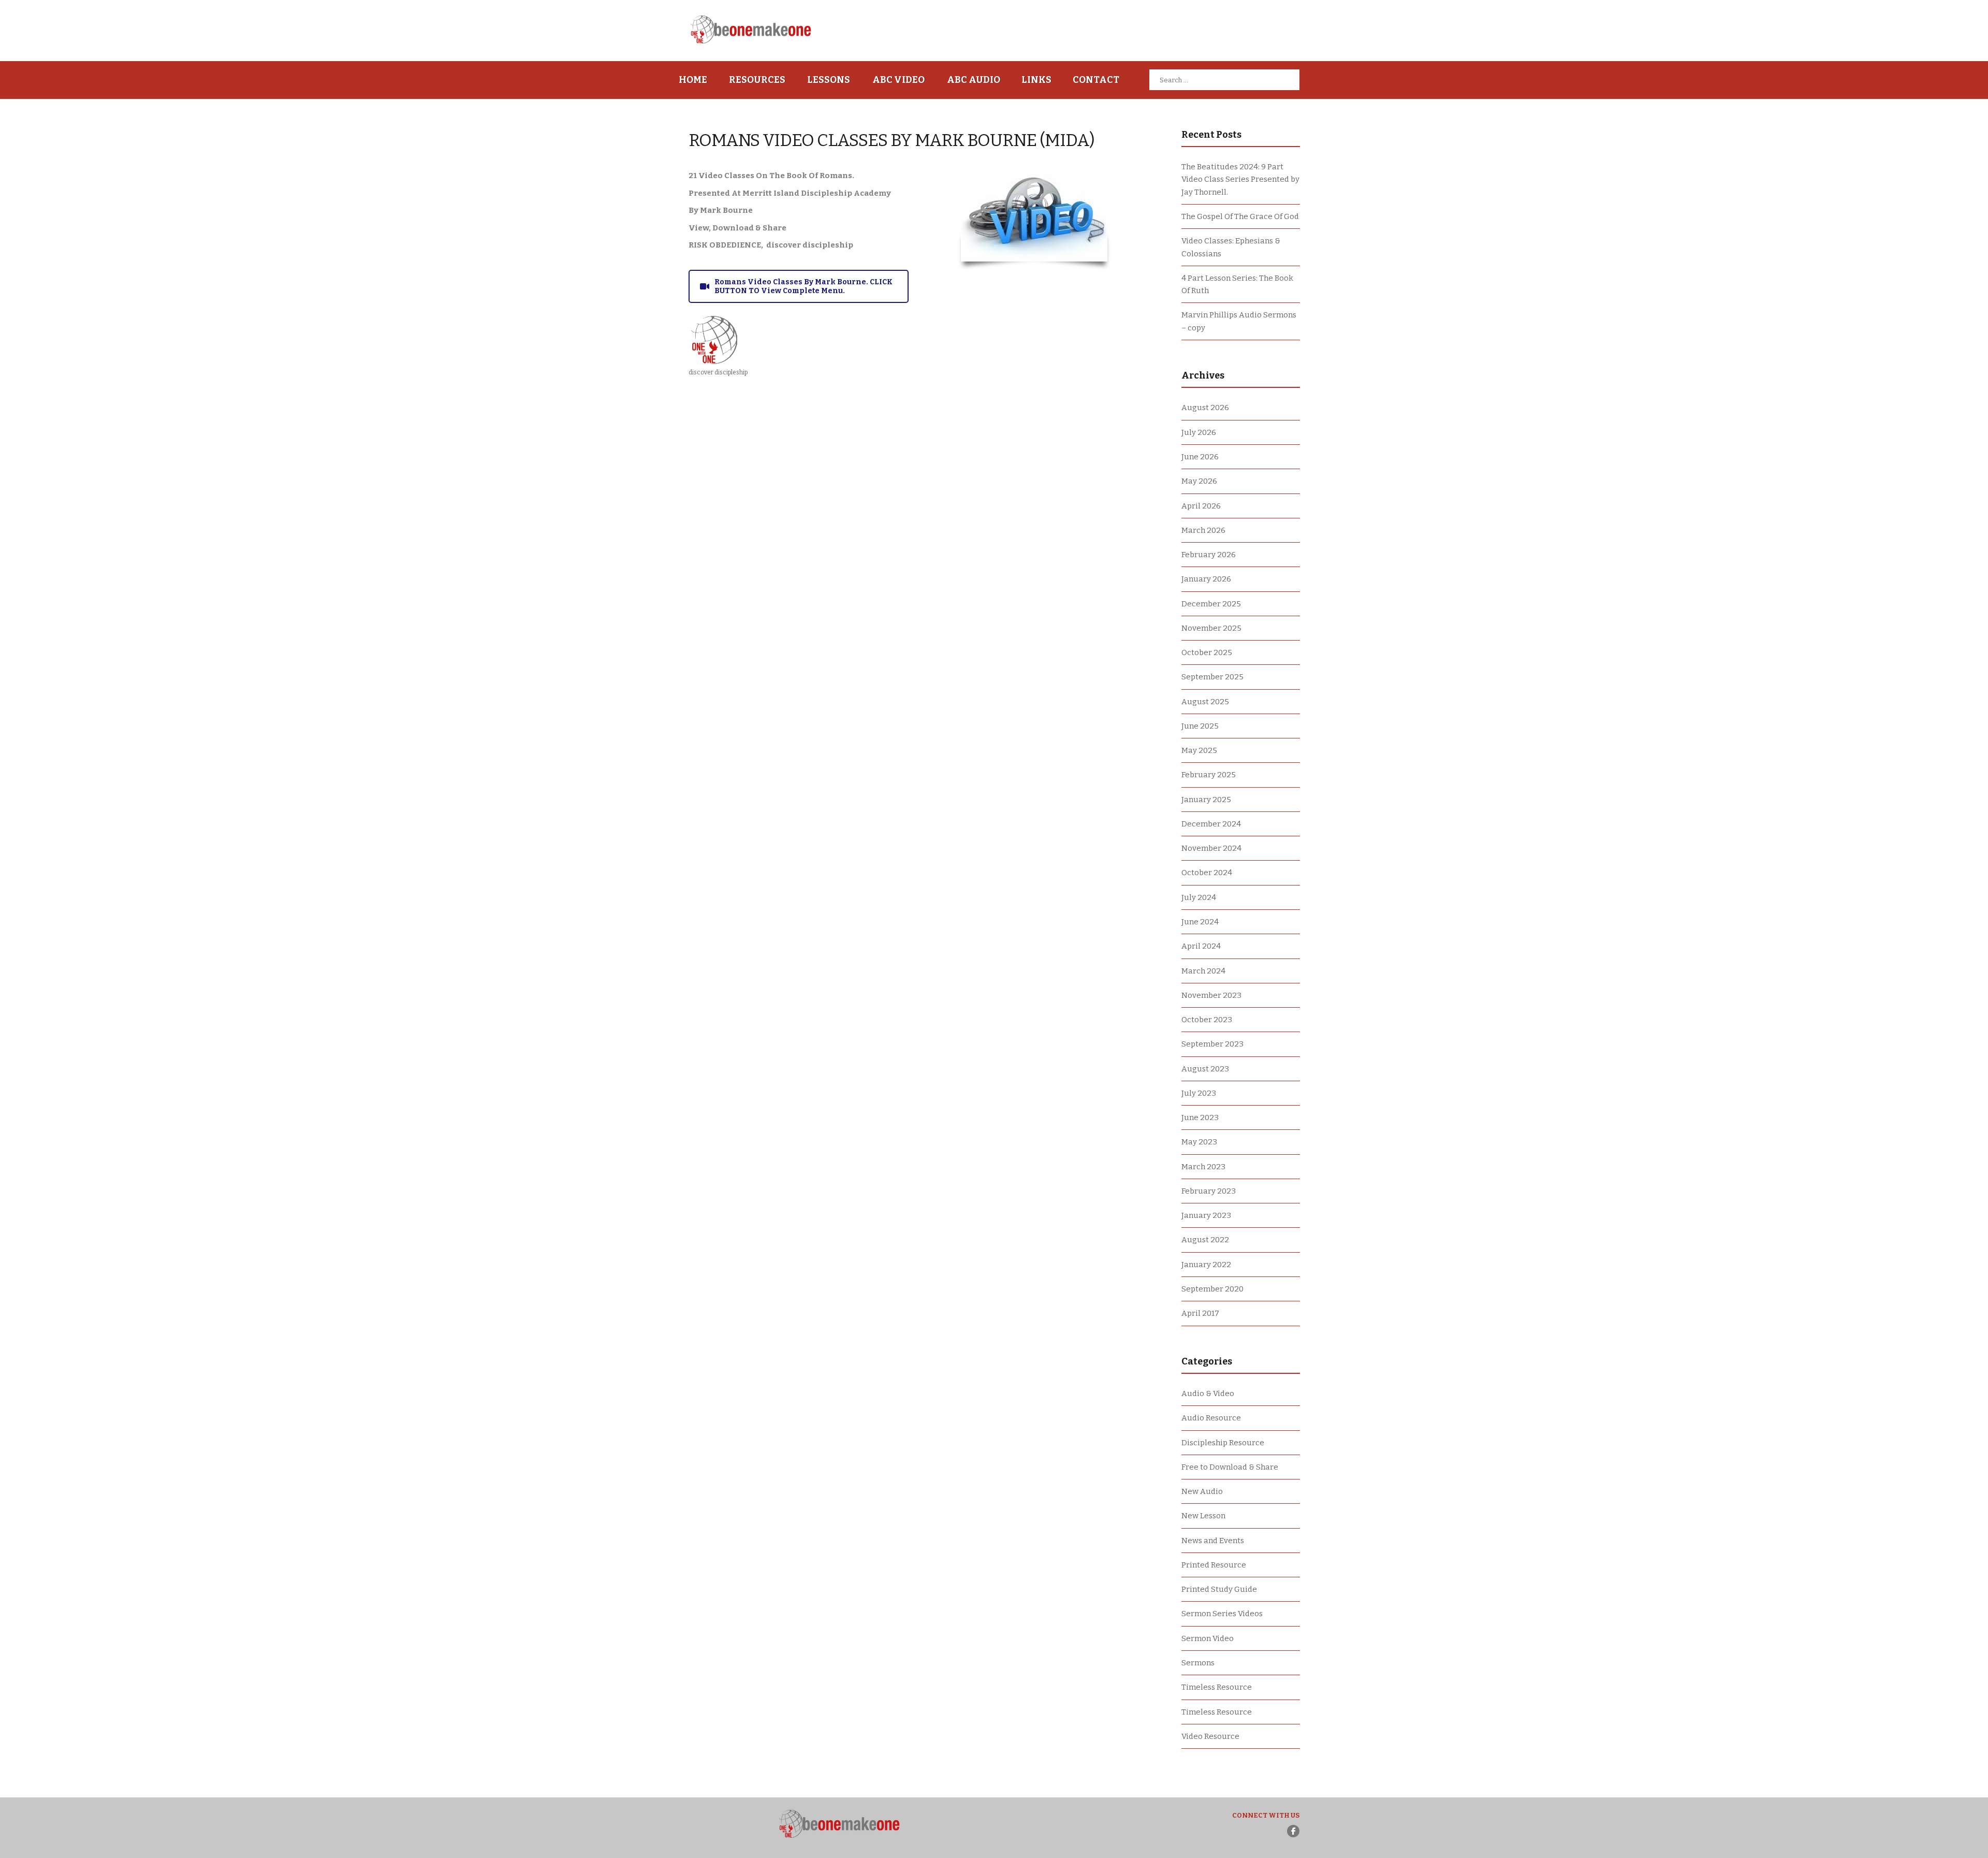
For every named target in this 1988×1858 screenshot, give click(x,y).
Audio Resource (1211, 1418)
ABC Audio (974, 80)
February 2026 (1209, 555)
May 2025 (1199, 750)
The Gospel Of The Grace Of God (1240, 216)
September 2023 (1212, 1044)
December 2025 (1211, 604)
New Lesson (1203, 1516)
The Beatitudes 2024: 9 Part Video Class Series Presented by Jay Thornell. (1240, 179)
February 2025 (1209, 775)
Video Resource (1210, 1736)
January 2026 (1206, 579)
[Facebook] (1293, 1831)
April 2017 (1200, 1313)
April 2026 (1201, 506)
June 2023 (1200, 1117)
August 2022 (1205, 1240)
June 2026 (1200, 457)
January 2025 (1206, 800)
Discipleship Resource (1223, 1443)
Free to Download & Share (1230, 1467)
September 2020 (1212, 1289)
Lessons (829, 80)
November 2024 (1211, 848)
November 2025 (1211, 628)
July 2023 (1199, 1093)
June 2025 (1200, 726)
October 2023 (1207, 1020)
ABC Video (898, 80)
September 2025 (1212, 677)
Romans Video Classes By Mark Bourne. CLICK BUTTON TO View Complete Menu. (803, 286)
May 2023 (1199, 1142)
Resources (757, 80)
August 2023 (1205, 1069)
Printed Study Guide (1219, 1589)
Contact (1096, 80)
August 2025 (1205, 702)
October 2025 (1207, 652)
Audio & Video (1208, 1393)
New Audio (1202, 1491)
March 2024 (1203, 971)
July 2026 (1199, 432)
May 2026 (1199, 481)
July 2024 (1199, 897)
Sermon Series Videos (1222, 1614)
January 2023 (1206, 1215)
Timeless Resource (1217, 1687)
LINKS (1036, 80)
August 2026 (1205, 408)
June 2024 (1200, 922)
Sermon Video (1208, 1638)
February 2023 (1209, 1191)
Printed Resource (1214, 1565)
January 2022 (1206, 1265)
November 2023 (1211, 995)
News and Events (1213, 1541)
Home (693, 80)
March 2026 (1203, 530)
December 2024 (1211, 824)
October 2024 (1207, 873)
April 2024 (1201, 946)
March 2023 (1203, 1167)
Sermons (1198, 1663)
